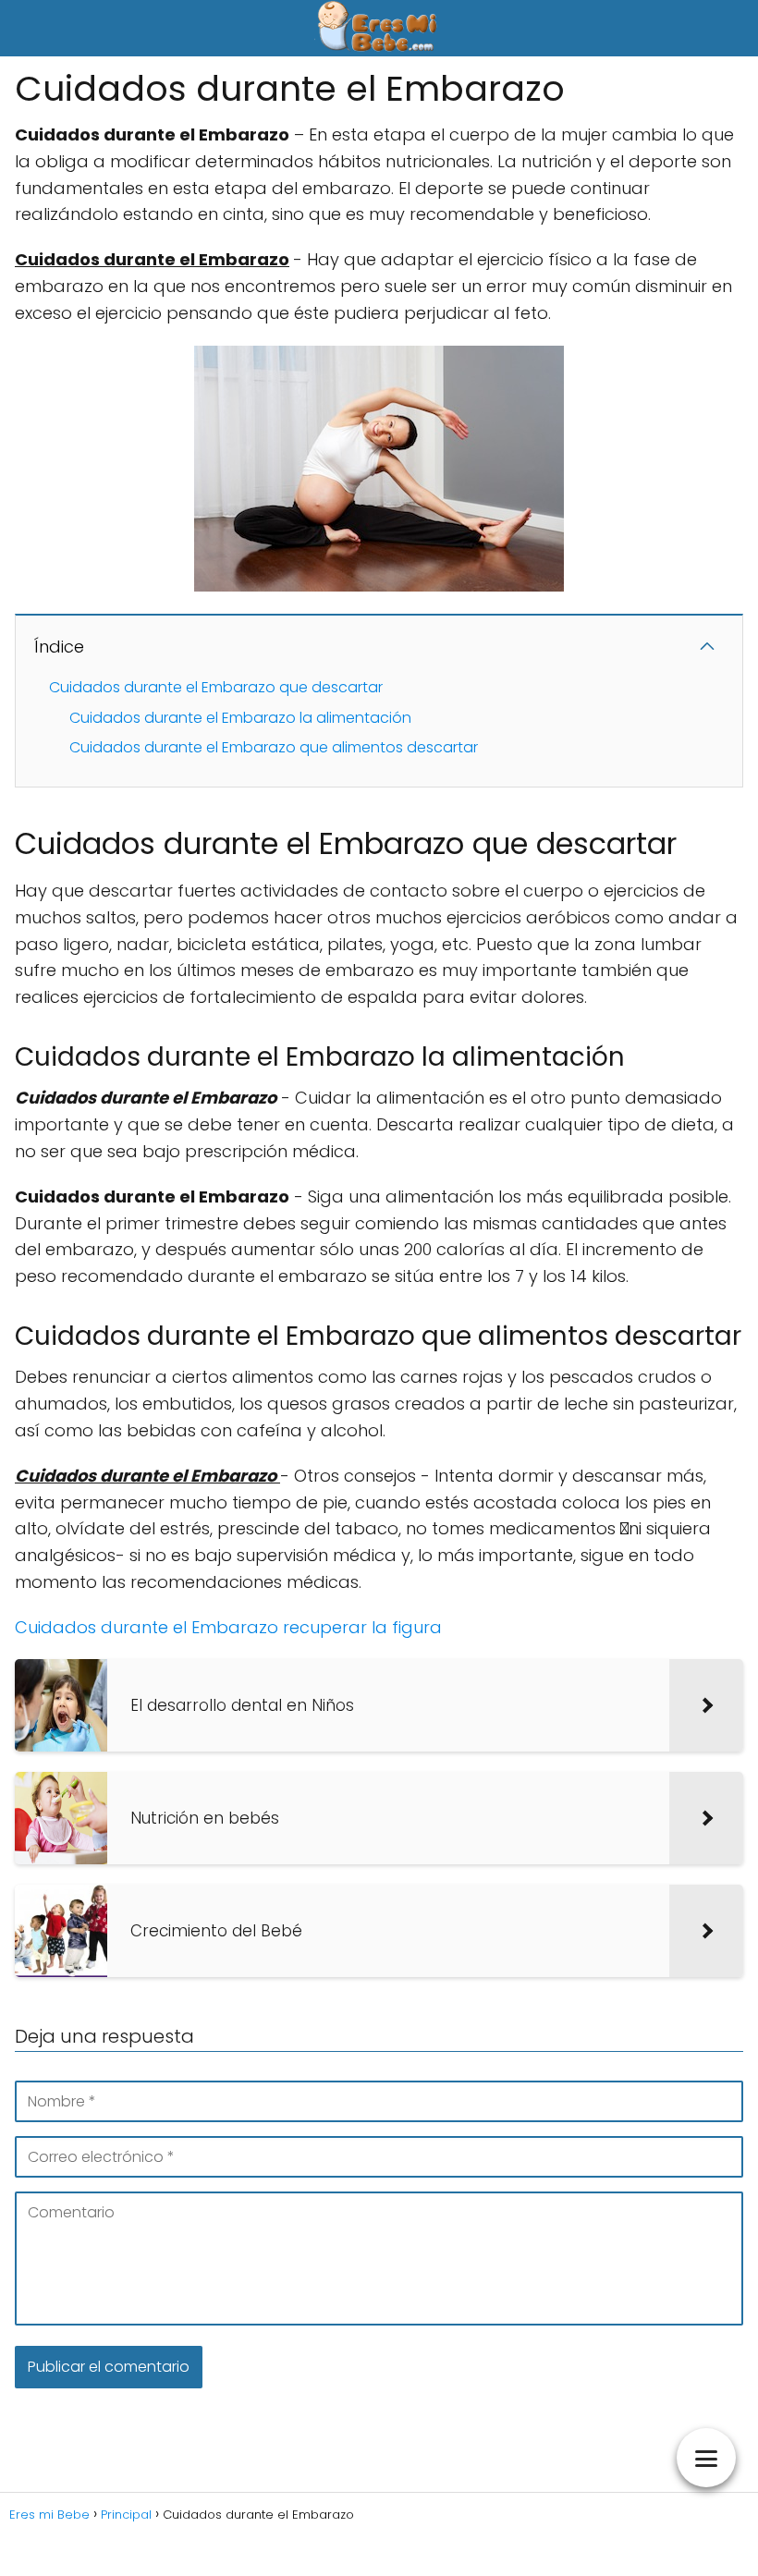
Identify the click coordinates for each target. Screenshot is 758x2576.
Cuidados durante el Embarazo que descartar (216, 687)
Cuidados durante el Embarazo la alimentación (240, 718)
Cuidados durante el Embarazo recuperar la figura (228, 1627)
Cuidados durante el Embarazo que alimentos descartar (274, 747)
